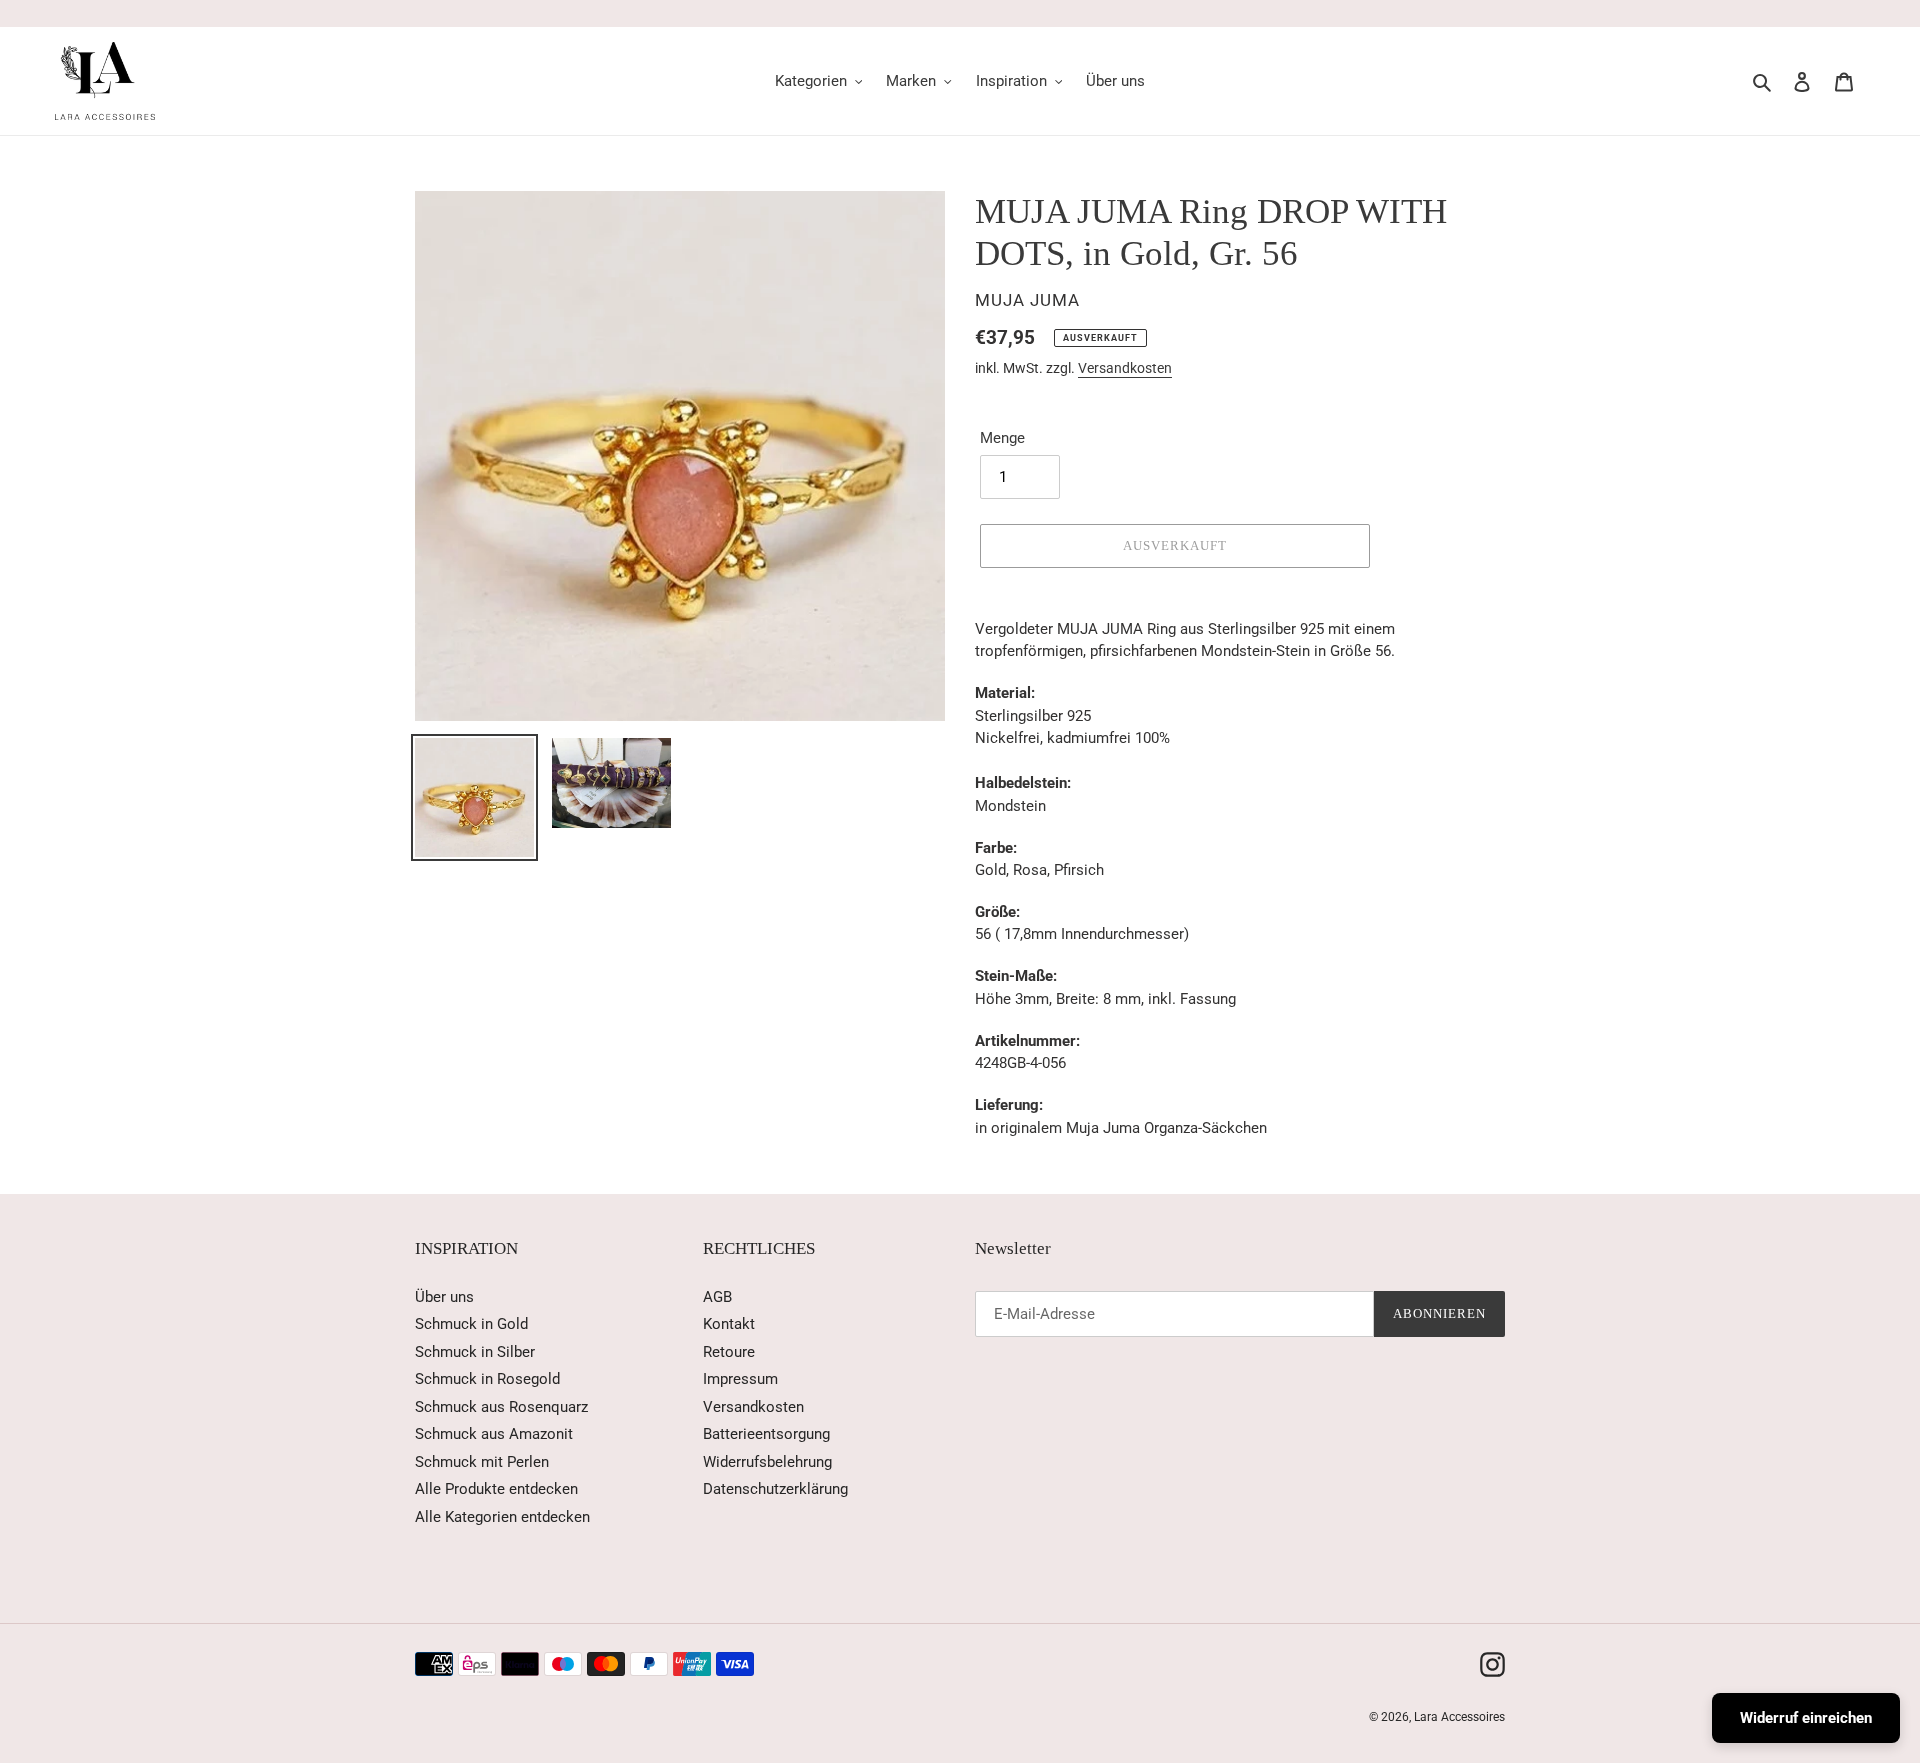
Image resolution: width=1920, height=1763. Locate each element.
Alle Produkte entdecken (496, 1489)
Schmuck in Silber (475, 1352)
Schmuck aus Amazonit (494, 1434)
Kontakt (729, 1324)
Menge (1002, 438)
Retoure (729, 1352)
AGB (717, 1297)
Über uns (444, 1297)
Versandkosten (1125, 368)
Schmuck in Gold (471, 1324)
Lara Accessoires (1459, 1717)
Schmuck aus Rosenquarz (501, 1407)
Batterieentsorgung (766, 1434)
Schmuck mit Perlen (482, 1462)
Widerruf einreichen (1806, 1718)
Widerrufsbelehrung (767, 1462)
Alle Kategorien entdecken (502, 1517)
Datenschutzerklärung (775, 1489)
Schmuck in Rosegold (487, 1379)
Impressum (740, 1379)
